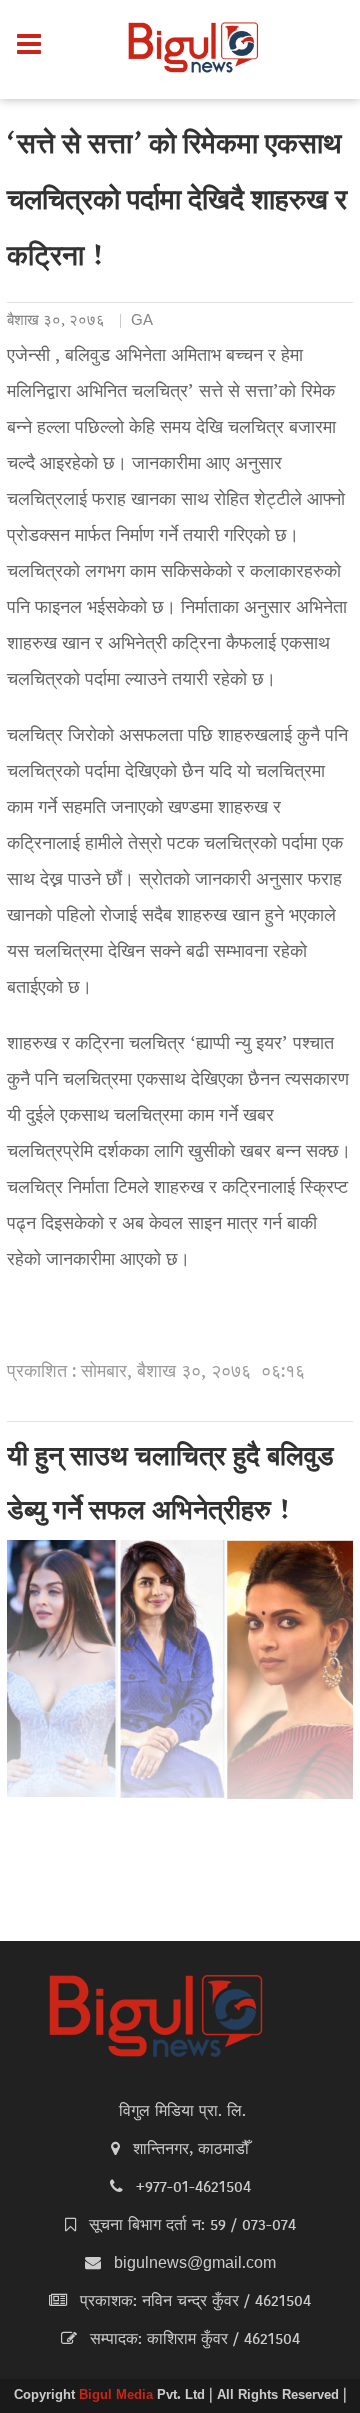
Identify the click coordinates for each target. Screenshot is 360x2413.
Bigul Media (118, 2396)
